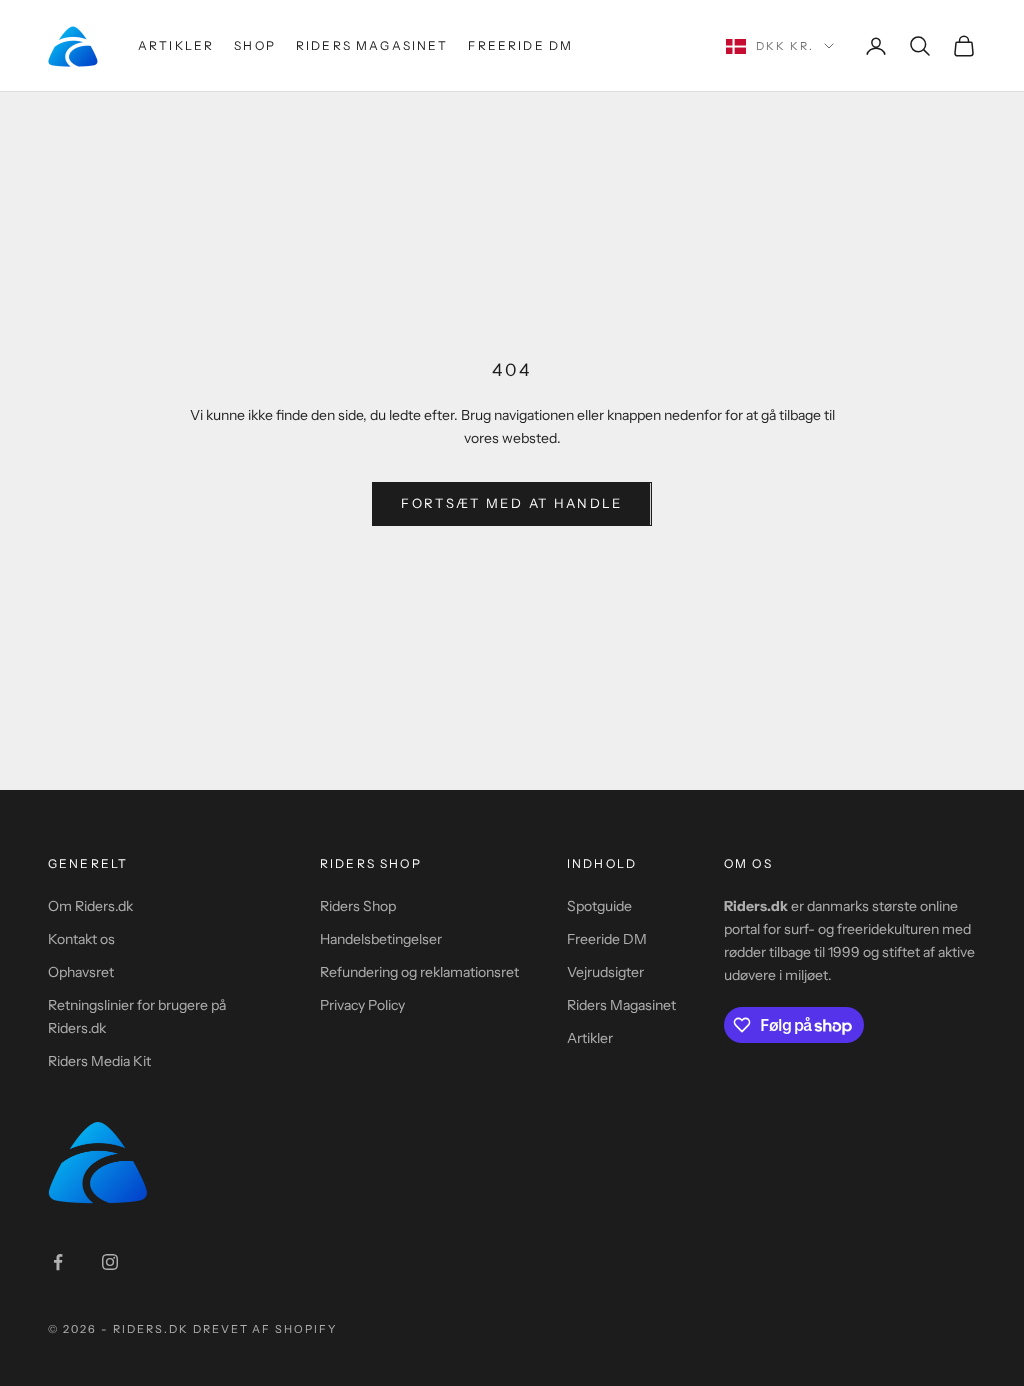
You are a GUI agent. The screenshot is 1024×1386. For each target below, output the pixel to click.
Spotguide (599, 906)
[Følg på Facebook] (58, 1262)
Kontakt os (81, 939)
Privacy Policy (362, 1005)
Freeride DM (520, 45)
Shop (255, 45)
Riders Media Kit (99, 1061)
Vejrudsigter (605, 972)
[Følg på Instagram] (110, 1262)
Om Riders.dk (90, 906)
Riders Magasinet (372, 45)
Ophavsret (81, 972)
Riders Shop (358, 906)
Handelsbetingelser (381, 939)
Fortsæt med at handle (511, 503)
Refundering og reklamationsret (419, 972)
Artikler (176, 45)
